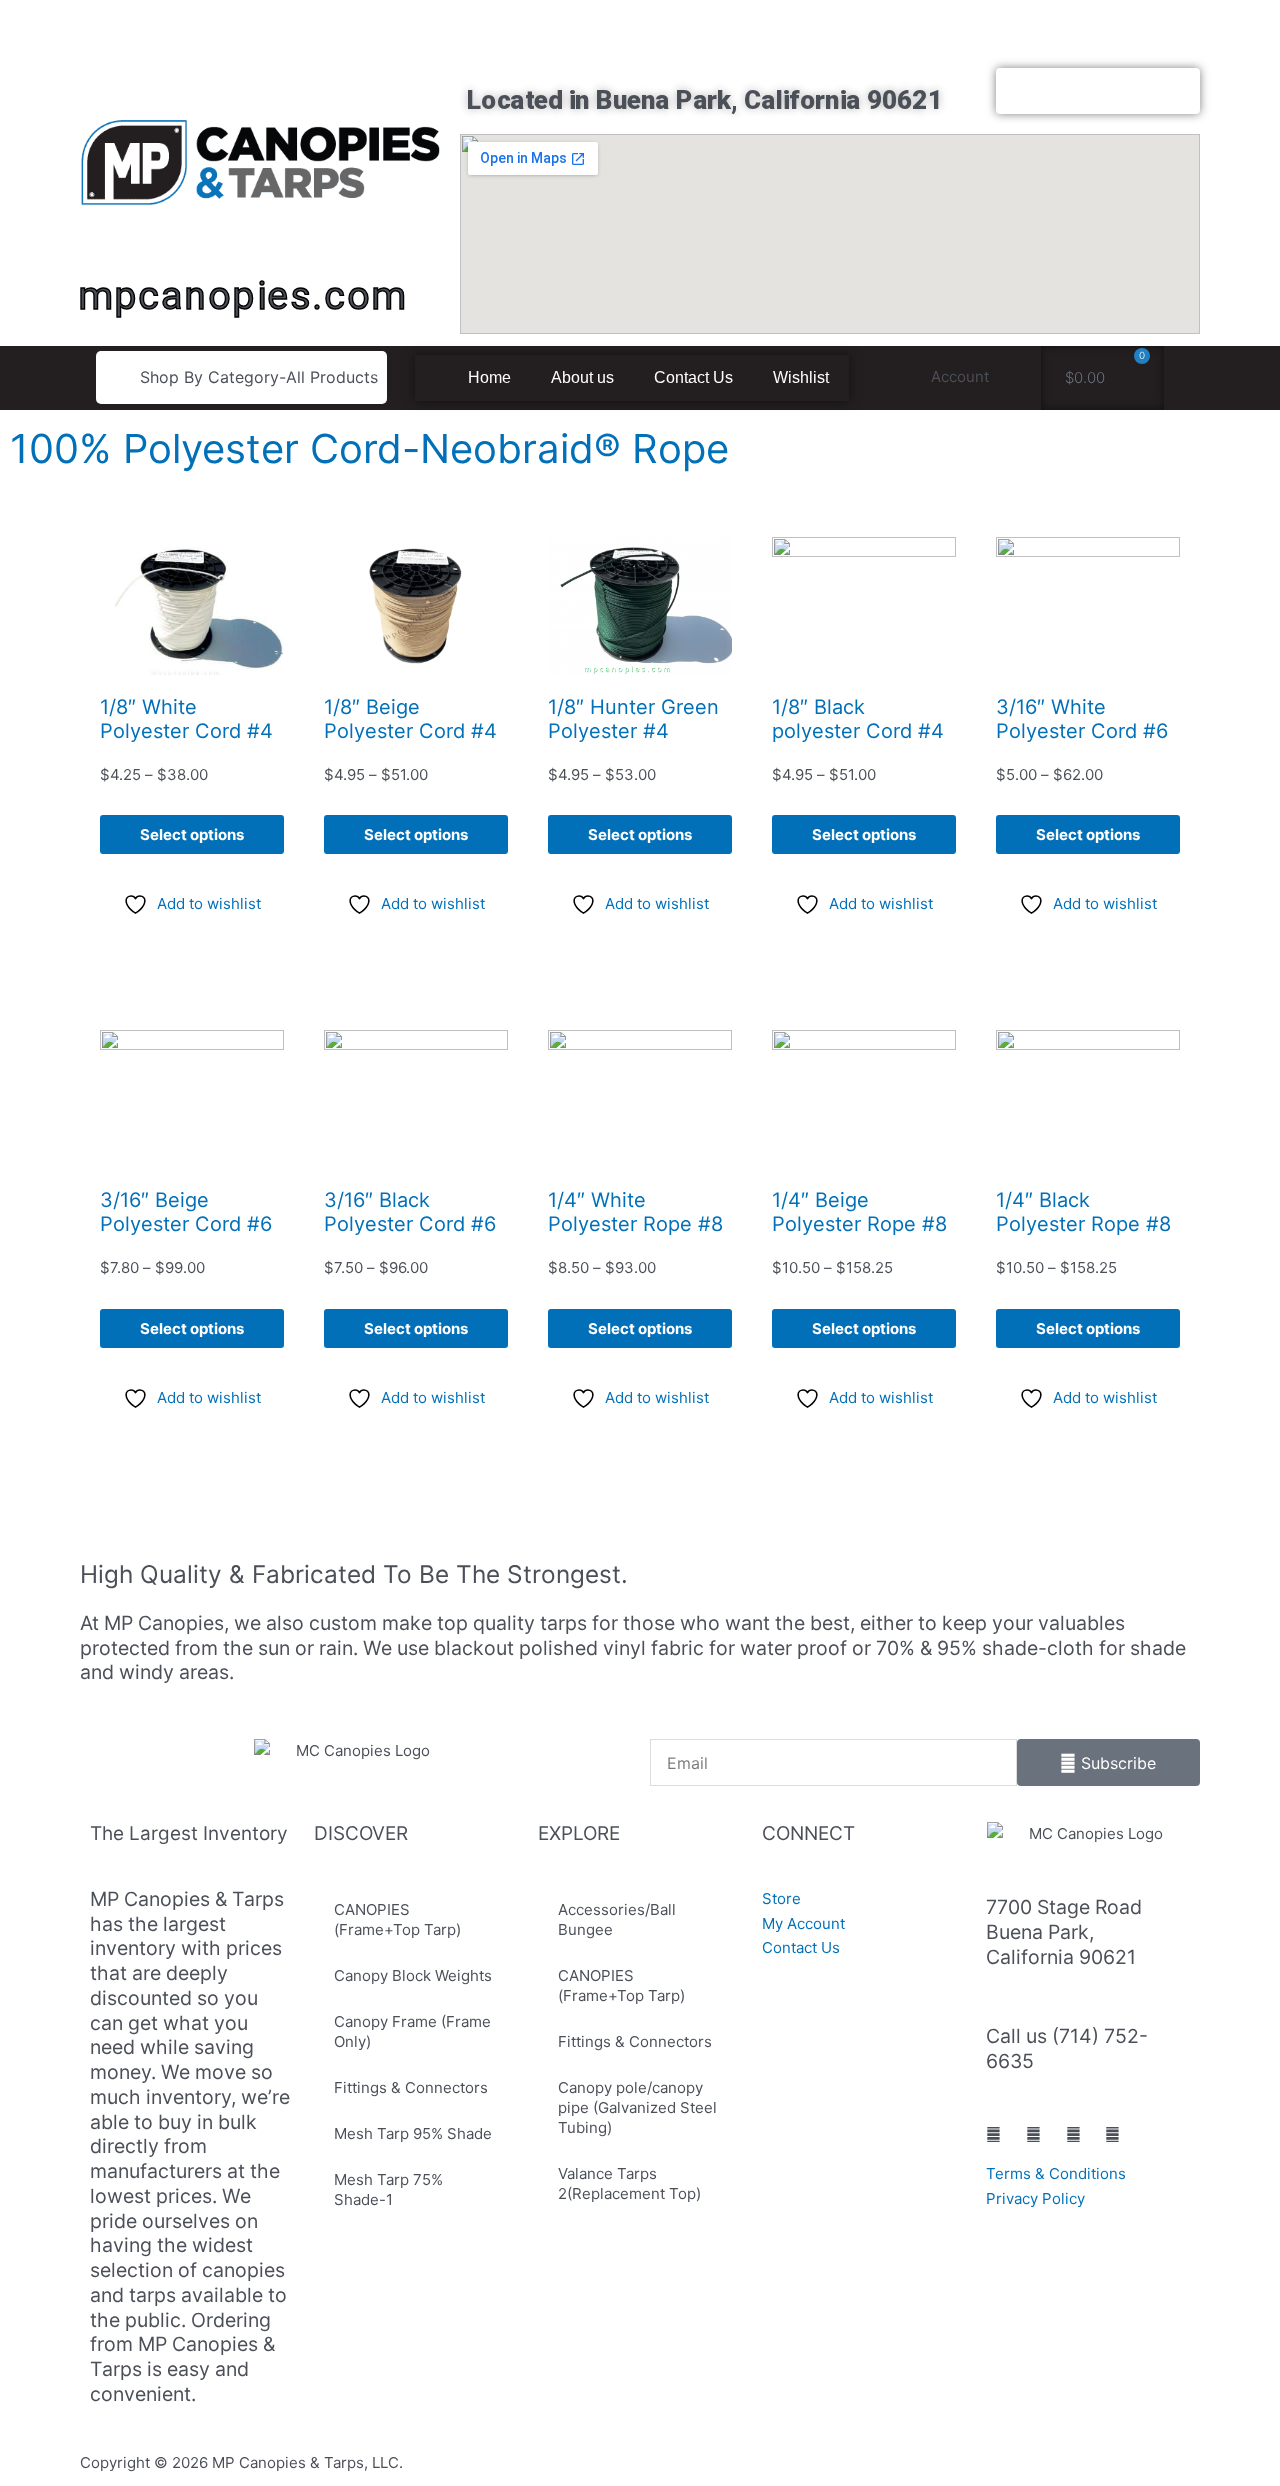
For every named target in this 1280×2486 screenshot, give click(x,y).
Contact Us (693, 377)
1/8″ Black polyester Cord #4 (858, 719)
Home (489, 377)
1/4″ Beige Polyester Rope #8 (859, 1212)
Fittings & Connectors (411, 2087)
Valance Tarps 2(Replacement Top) (629, 2183)
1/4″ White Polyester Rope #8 (635, 1212)
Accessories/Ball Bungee (617, 1919)
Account (960, 376)
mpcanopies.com (242, 295)
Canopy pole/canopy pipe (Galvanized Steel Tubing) (637, 2107)
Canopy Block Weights (413, 1975)
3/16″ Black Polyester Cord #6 (410, 1212)
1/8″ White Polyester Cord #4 (186, 719)
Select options (192, 834)
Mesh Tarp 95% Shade (413, 2133)
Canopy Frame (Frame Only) (412, 2031)
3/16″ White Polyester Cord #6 (1082, 719)
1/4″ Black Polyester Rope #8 (1083, 1212)
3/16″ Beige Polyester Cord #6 (186, 1212)
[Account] (1016, 377)
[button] (241, 377)
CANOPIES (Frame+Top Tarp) (397, 1919)
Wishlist (801, 377)
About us (582, 377)
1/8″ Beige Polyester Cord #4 (410, 719)
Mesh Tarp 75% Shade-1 (388, 2189)
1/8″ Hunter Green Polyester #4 (633, 719)
